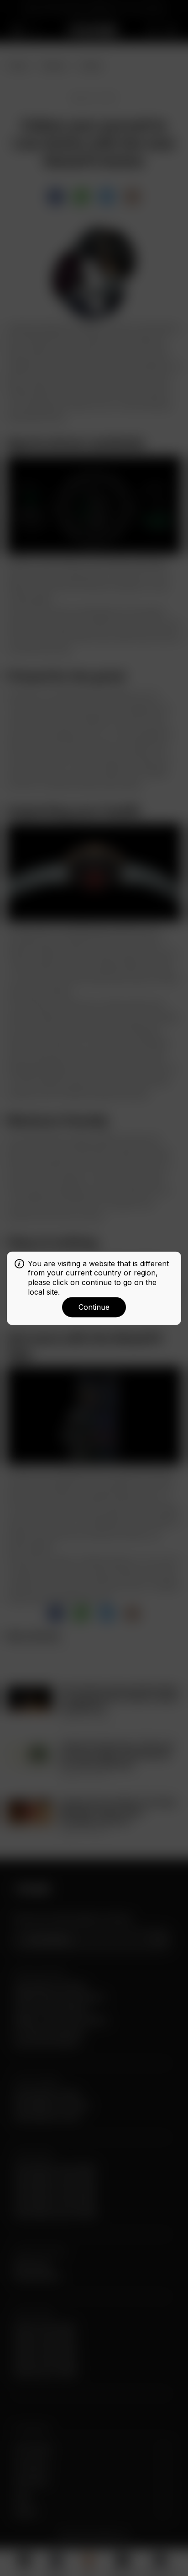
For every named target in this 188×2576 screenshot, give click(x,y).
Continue (94, 1307)
